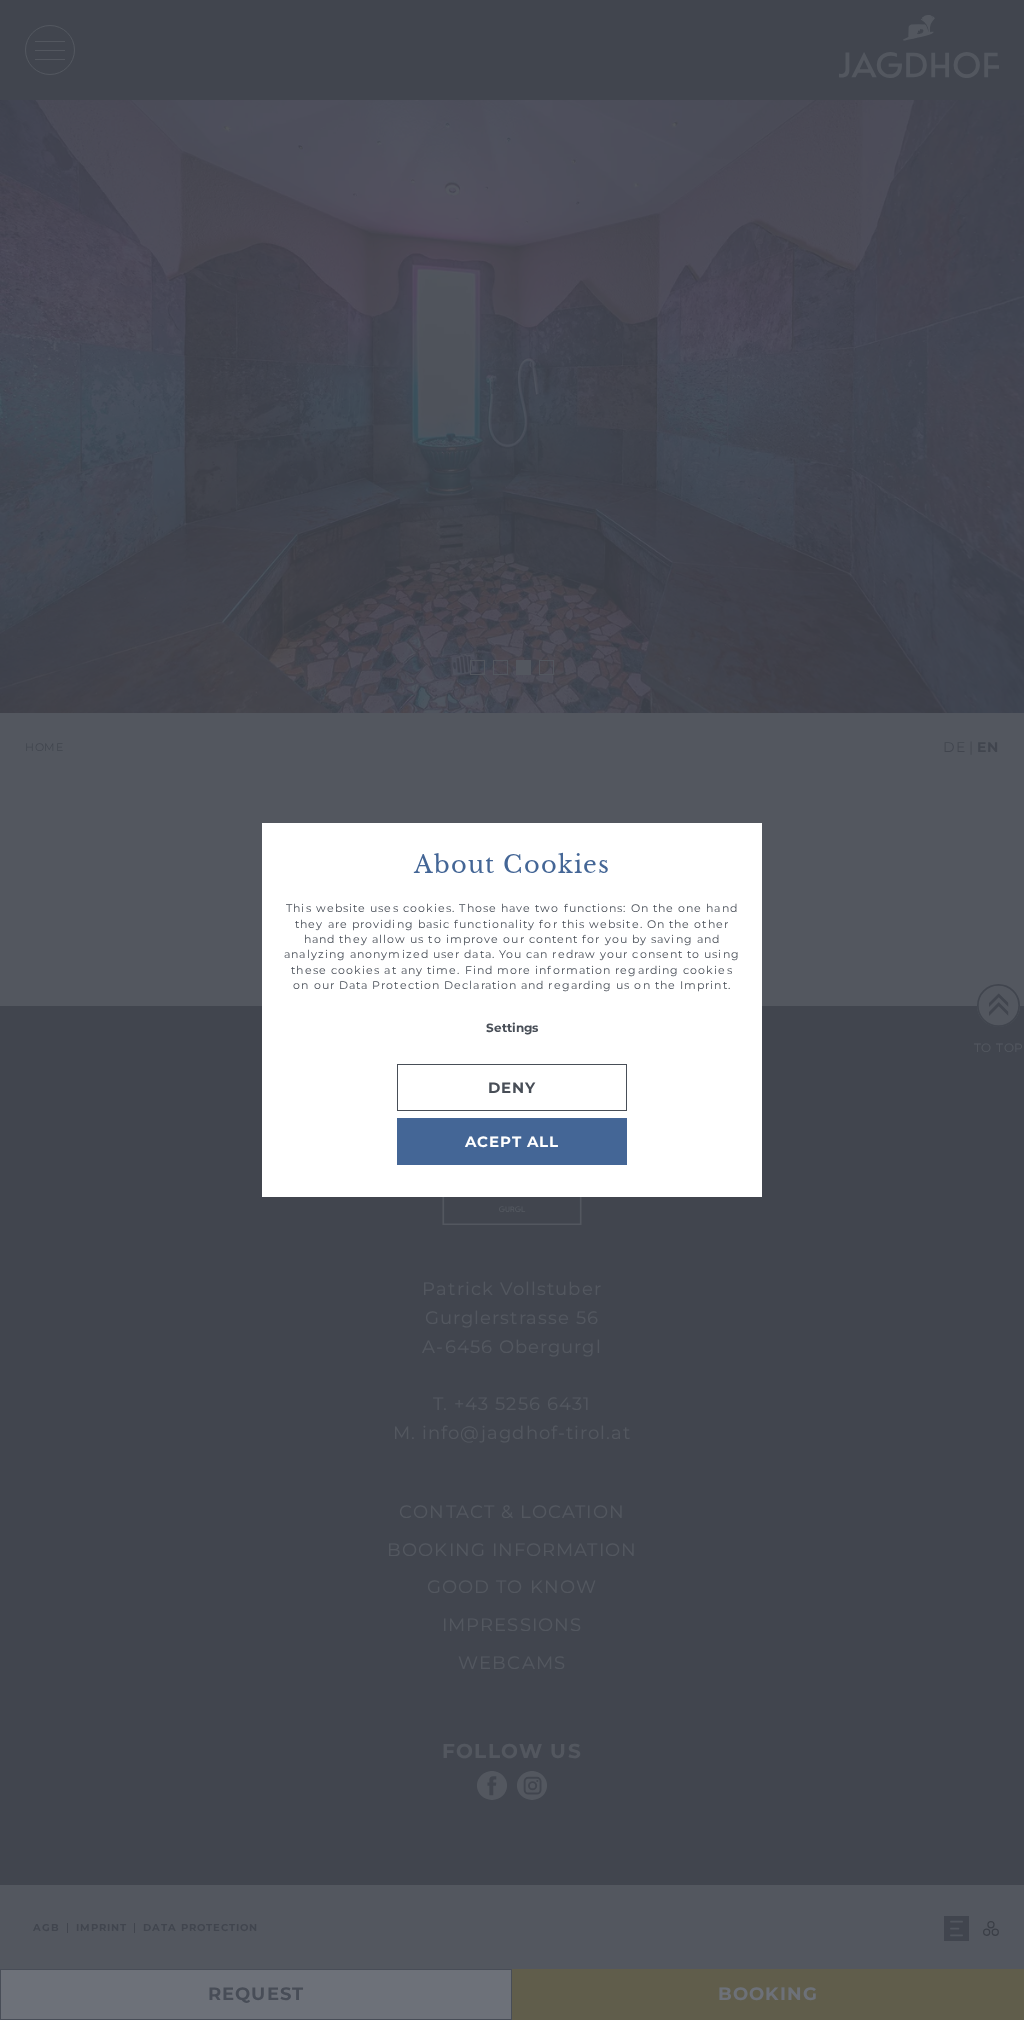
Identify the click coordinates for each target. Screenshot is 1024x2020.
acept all (511, 1141)
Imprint (704, 985)
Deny (512, 1087)
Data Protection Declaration (428, 985)
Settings (512, 1027)
